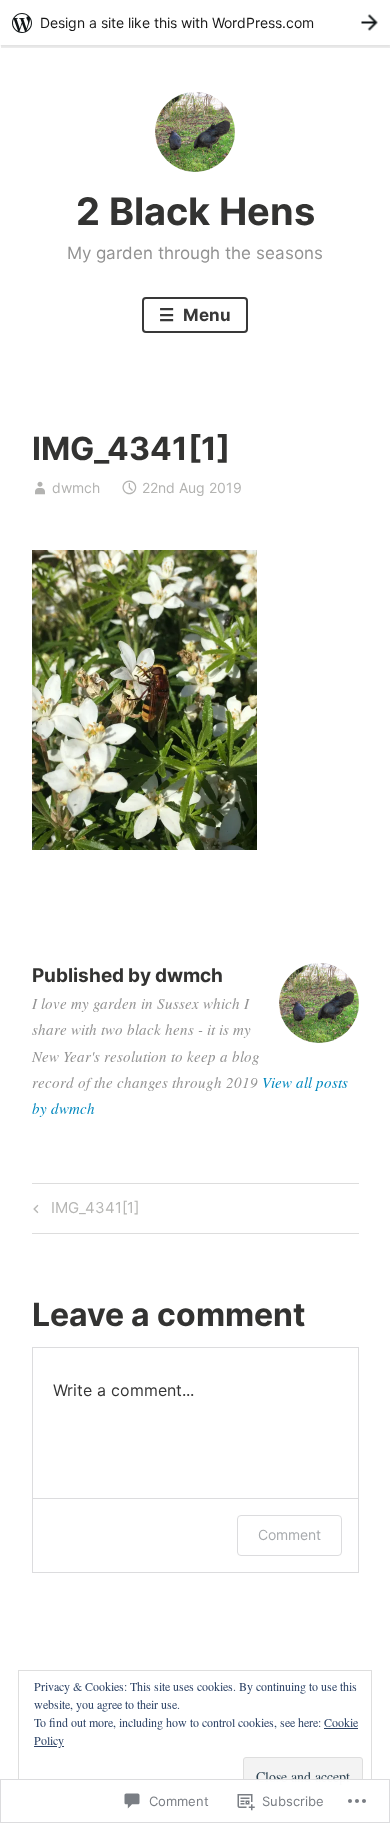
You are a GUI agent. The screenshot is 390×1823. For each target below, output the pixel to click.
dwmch (76, 487)
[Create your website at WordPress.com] (195, 22)
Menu (205, 315)
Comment (289, 1534)
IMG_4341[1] (83, 1211)
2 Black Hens (195, 211)
